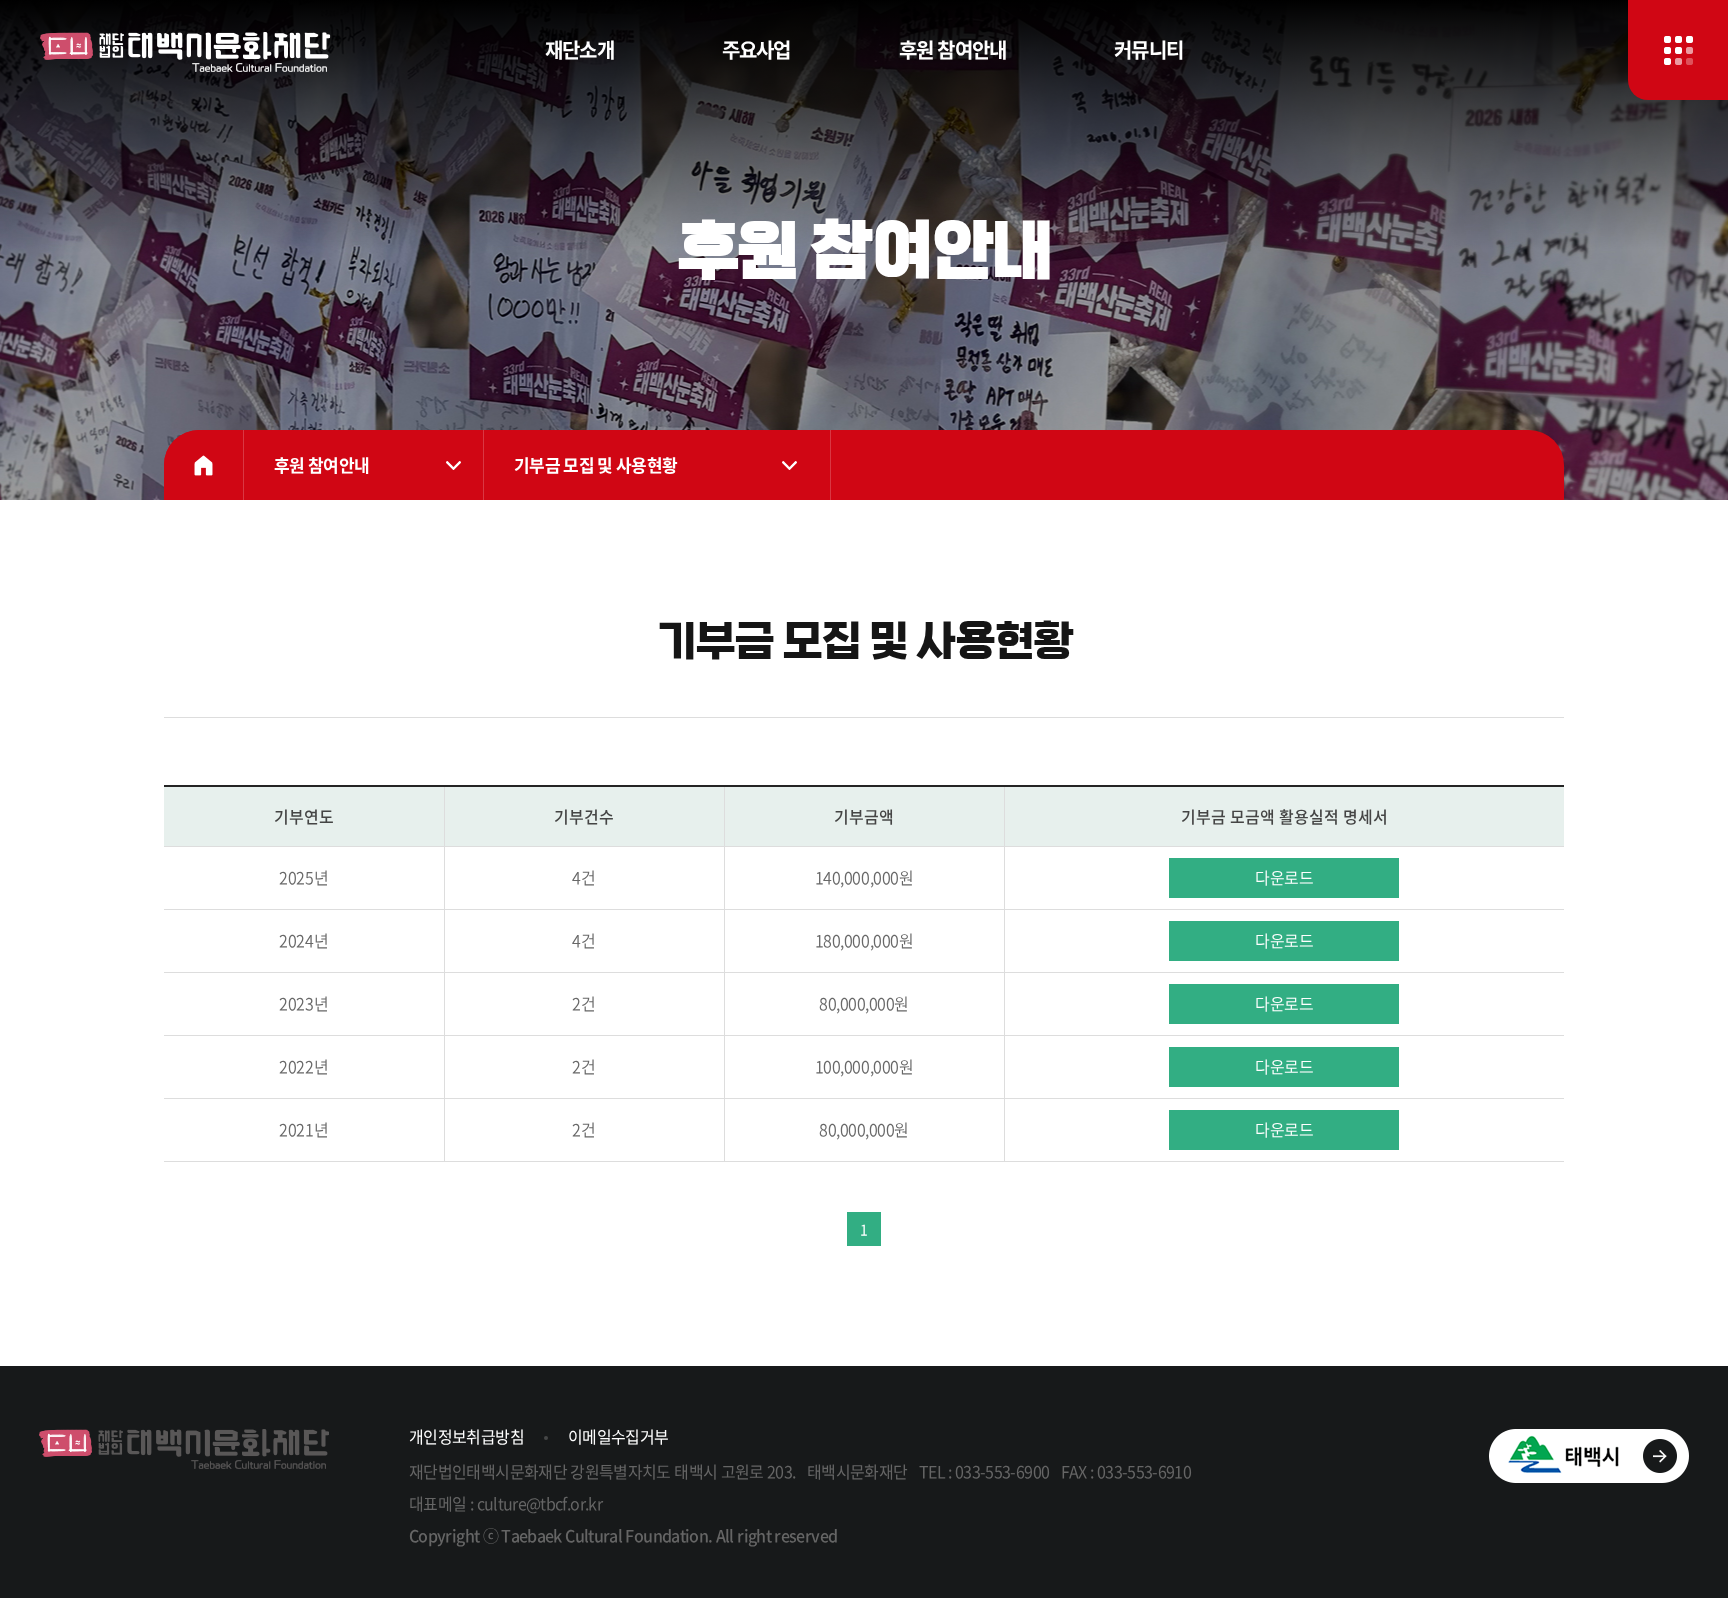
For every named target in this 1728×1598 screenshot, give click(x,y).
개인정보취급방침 (466, 1436)
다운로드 (1284, 877)
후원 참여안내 (952, 49)
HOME (204, 465)
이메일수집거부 (618, 1436)
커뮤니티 (1148, 49)
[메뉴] (1678, 50)
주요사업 (756, 49)
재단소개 (579, 49)
